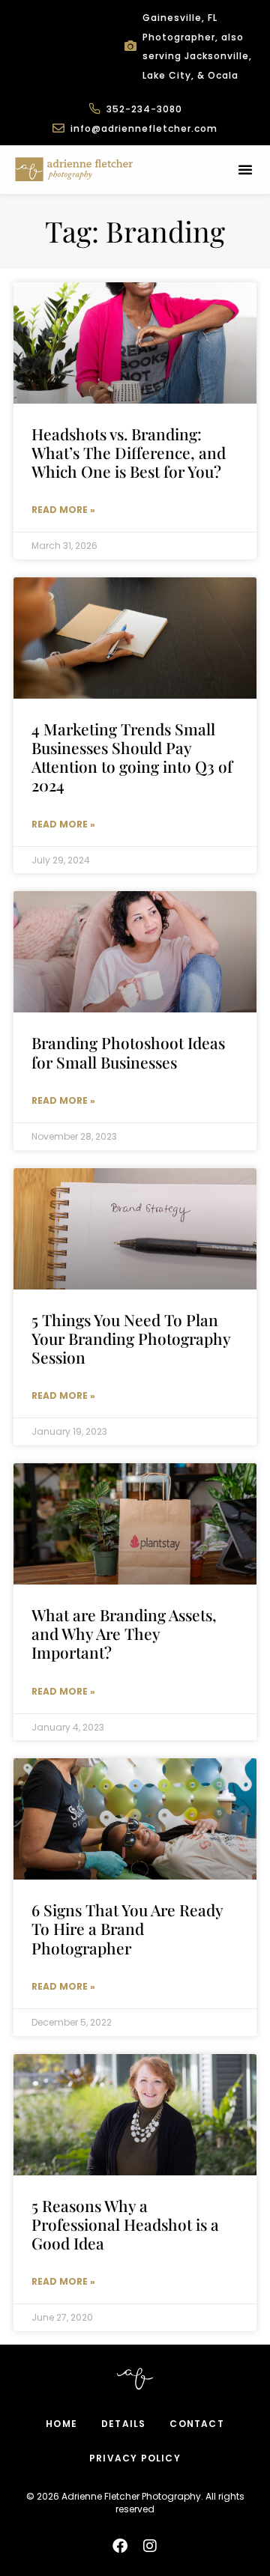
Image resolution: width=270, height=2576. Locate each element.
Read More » (63, 510)
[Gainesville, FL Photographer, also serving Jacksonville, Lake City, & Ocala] (130, 46)
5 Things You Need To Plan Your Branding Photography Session (131, 1338)
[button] (245, 169)
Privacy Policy (135, 2458)
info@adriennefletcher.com (144, 128)
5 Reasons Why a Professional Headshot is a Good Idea (125, 2224)
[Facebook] (120, 2546)
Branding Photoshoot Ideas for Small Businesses (128, 1052)
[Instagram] (150, 2546)
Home (61, 2424)
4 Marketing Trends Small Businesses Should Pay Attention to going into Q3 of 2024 (132, 757)
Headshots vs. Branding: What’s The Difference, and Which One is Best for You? (129, 452)
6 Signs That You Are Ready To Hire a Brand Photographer (127, 1928)
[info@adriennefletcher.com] (58, 128)
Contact (196, 2424)
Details (123, 2424)
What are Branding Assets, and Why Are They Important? (124, 1633)
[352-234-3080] (94, 109)
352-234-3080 (144, 109)
